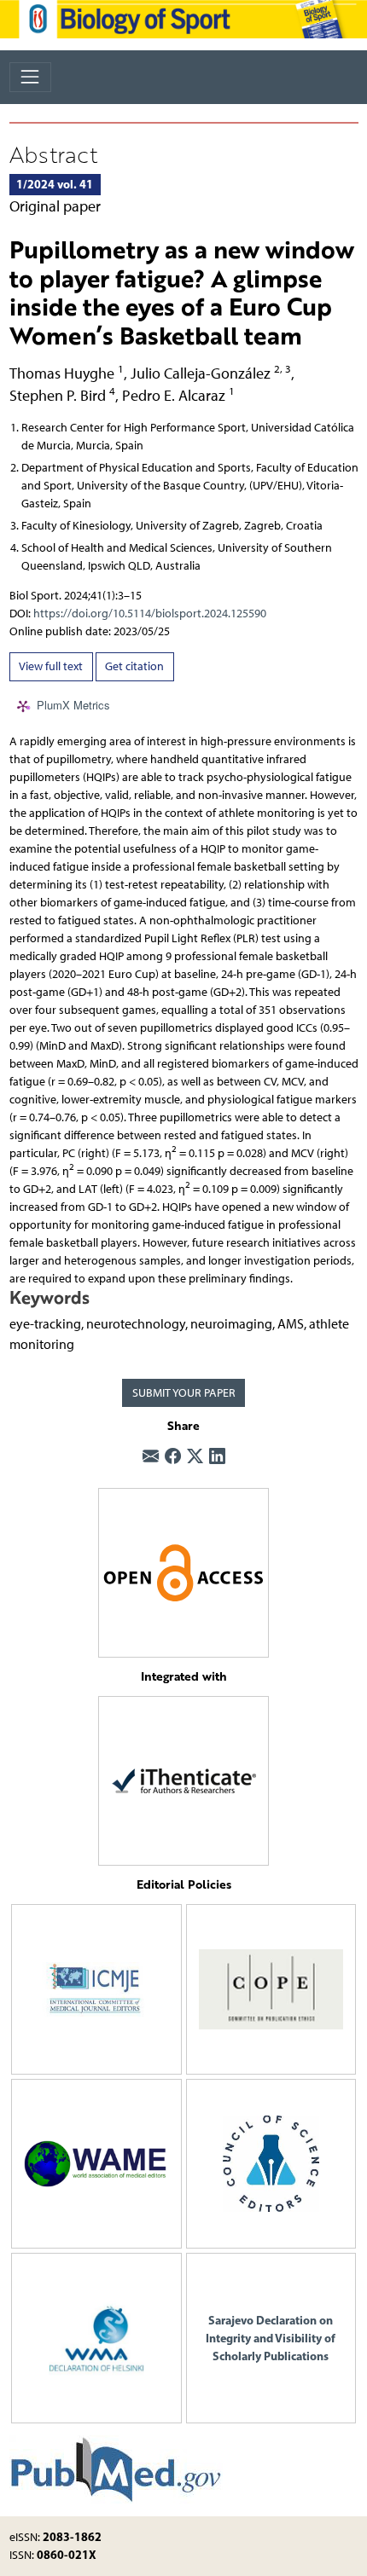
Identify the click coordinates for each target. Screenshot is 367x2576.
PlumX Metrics (73, 705)
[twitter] (195, 1458)
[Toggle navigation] (30, 77)
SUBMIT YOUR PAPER (184, 1393)
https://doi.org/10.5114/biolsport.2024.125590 (150, 614)
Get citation (134, 666)
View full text (51, 666)
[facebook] (173, 1458)
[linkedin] (217, 1458)
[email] (151, 1458)
